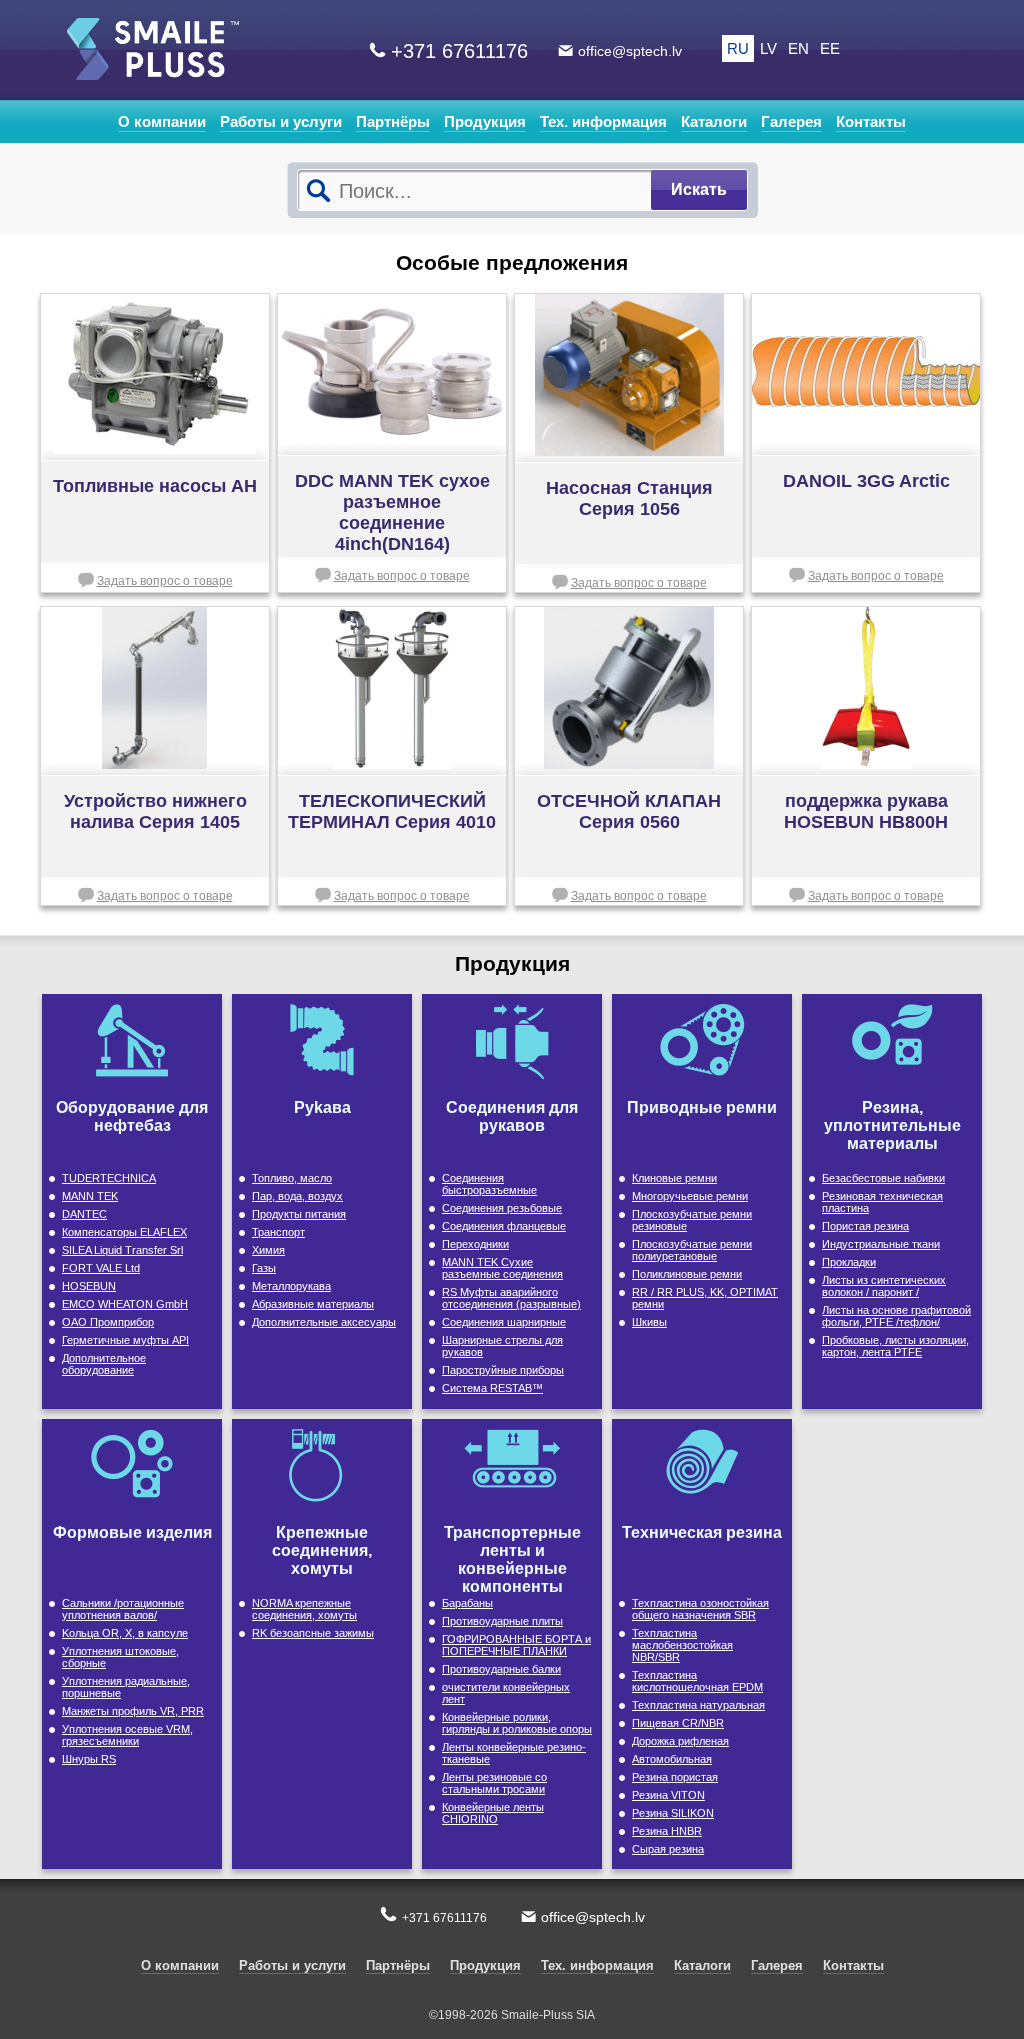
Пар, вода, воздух (297, 1196)
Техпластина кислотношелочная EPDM (697, 1681)
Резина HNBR (667, 1831)
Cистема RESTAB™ (492, 1388)
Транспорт (278, 1232)
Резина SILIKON (673, 1813)
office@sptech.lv (630, 51)
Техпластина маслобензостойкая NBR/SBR (682, 1645)
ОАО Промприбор (108, 1322)
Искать (699, 189)
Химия (268, 1250)
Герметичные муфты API (125, 1340)
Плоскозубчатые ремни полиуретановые (692, 1250)
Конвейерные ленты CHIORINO (493, 1813)
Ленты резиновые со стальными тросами (494, 1783)
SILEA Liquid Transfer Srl (122, 1250)
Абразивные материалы (313, 1304)
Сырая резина (668, 1849)
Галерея (791, 121)
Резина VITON (668, 1795)
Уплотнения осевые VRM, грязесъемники (127, 1735)
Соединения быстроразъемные (489, 1184)
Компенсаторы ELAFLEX (124, 1232)
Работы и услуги (281, 121)
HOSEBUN (89, 1286)
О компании (162, 121)
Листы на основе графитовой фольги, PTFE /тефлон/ (896, 1316)
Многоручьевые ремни (690, 1196)
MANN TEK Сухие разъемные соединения (502, 1268)
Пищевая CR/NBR (678, 1723)
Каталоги (714, 121)
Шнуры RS (89, 1759)
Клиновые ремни (674, 1178)
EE (830, 48)
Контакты (871, 121)
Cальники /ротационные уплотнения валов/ (123, 1609)
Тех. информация (603, 121)
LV (768, 48)
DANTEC (84, 1214)
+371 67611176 (459, 51)
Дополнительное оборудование (104, 1364)
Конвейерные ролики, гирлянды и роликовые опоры (517, 1723)
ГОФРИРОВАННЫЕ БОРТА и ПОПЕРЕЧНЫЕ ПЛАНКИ (516, 1645)
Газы (264, 1268)
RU (738, 48)
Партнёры (393, 121)
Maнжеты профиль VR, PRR (133, 1711)
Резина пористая (675, 1777)
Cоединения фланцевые (504, 1226)
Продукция (485, 121)
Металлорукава (291, 1286)
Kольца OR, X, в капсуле (125, 1633)
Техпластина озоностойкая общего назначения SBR (700, 1609)
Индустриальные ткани (881, 1244)
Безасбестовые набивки (883, 1178)
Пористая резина (865, 1226)
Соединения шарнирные (504, 1322)
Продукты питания (299, 1214)
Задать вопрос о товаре (165, 581)
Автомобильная (672, 1759)
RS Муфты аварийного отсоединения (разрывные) (511, 1298)
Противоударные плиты (502, 1621)
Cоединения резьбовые (502, 1208)
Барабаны (467, 1603)
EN (798, 48)
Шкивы (649, 1322)
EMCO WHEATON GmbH (125, 1304)
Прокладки (849, 1262)
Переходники (475, 1244)
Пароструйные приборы (503, 1370)
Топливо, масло (292, 1178)
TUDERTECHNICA (109, 1178)
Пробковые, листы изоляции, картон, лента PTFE (895, 1346)
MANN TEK (90, 1196)
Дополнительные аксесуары (324, 1322)
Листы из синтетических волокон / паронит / (884, 1286)
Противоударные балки (501, 1669)
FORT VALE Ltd (101, 1268)
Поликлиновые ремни (687, 1274)
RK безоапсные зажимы (313, 1633)
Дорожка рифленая (680, 1741)
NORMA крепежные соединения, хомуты (304, 1609)
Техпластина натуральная (698, 1705)
